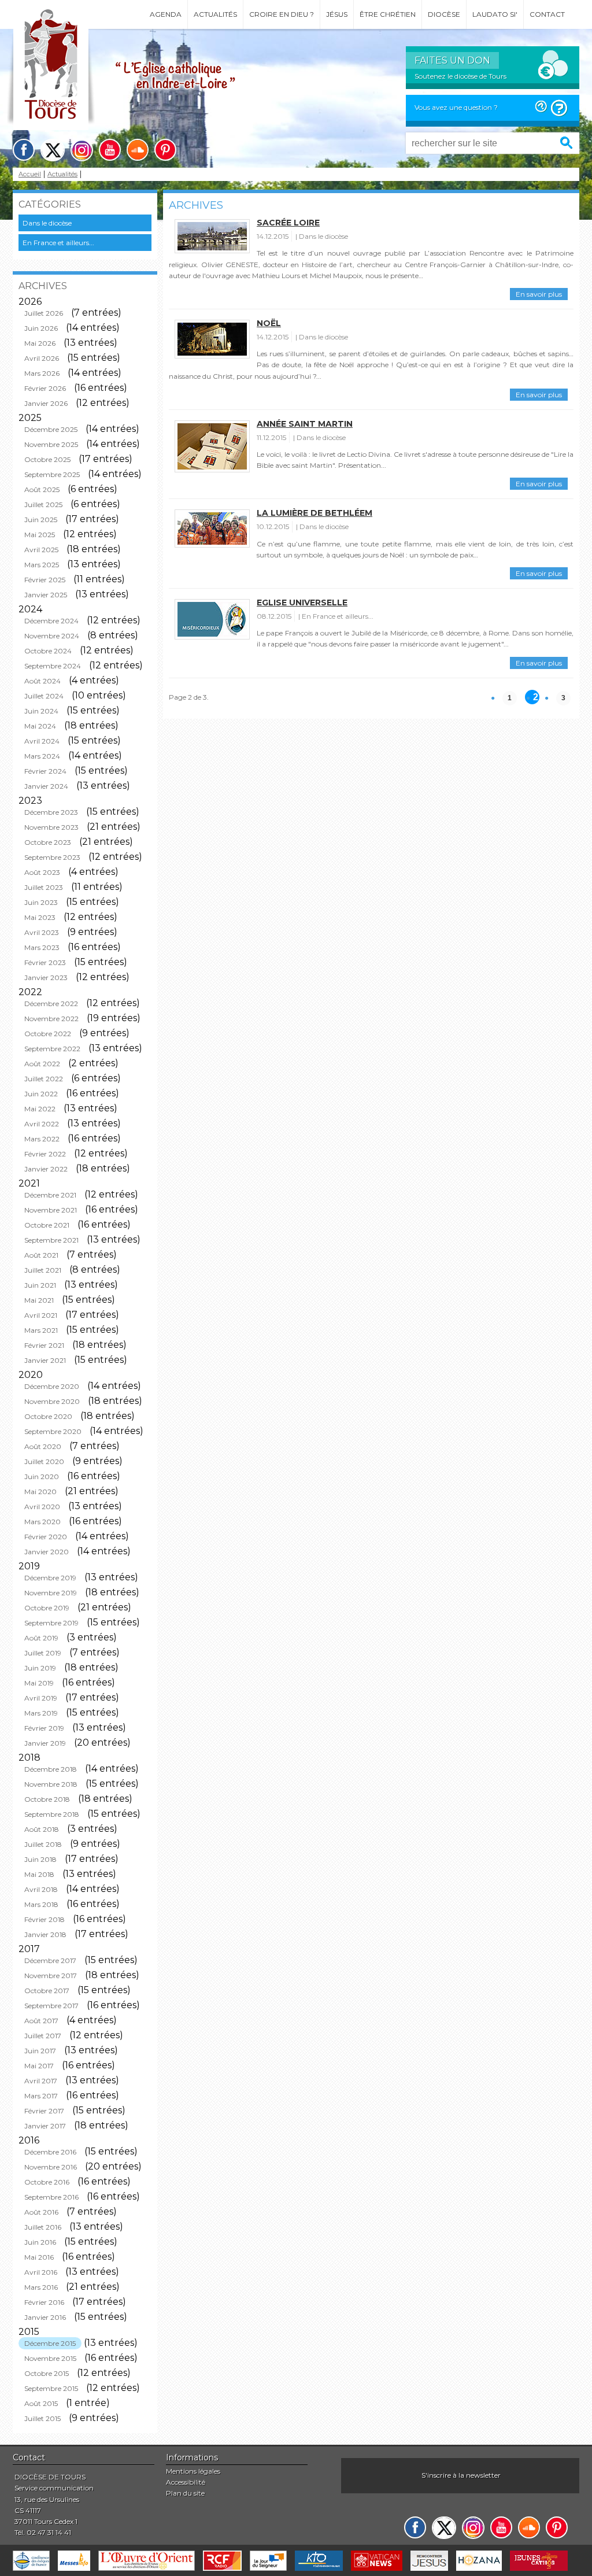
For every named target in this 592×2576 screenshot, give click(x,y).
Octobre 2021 (47, 1225)
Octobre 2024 (48, 651)
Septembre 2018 (52, 1814)
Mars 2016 (41, 2287)
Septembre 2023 (52, 857)
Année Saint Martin (305, 424)
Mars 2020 (42, 1522)
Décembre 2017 (50, 1960)
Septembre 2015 (51, 2388)
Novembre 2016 (51, 2167)
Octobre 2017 (47, 1991)
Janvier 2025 (46, 595)
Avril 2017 (41, 2081)
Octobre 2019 (47, 1608)
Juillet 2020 (44, 1461)
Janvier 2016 (45, 2317)
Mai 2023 (40, 917)
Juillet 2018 (43, 1844)
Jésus (337, 14)
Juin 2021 (40, 1285)
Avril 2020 (42, 1507)
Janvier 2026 (46, 403)
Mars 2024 (42, 756)
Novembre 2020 (52, 1401)
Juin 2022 (41, 1094)
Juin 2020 (42, 1477)
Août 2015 (41, 2403)
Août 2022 (42, 1064)
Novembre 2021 (51, 1210)
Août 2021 (41, 1255)
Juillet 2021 (43, 1270)
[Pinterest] (165, 150)
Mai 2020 (40, 1492)
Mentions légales (193, 2471)
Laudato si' (495, 14)
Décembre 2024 (51, 621)
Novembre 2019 (51, 1593)
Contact (547, 14)
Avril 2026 (42, 358)
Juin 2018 (40, 1859)
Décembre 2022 (51, 1004)
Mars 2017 (41, 2096)
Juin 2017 (40, 2051)
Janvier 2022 (46, 1169)
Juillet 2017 (43, 2036)
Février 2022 (45, 1154)
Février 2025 (45, 580)
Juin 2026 (41, 328)
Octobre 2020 (48, 1416)
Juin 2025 (41, 520)
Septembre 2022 (52, 1049)
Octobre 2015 (47, 2373)
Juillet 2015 (42, 2418)
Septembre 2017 (51, 2006)
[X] (53, 150)
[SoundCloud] (138, 150)
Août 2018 (42, 1829)
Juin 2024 (41, 711)
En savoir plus (539, 294)
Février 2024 (45, 771)
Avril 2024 (42, 741)
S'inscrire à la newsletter (461, 2475)
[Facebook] (24, 150)
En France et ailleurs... (58, 243)
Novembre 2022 (51, 1019)
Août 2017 (41, 2021)
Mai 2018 (39, 1874)
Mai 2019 (39, 1683)
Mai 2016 (39, 2257)
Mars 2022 (42, 1139)
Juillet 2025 (43, 505)
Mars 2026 (42, 373)
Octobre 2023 (48, 842)
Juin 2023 (41, 902)
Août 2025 (42, 489)
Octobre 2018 (47, 1799)
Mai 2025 (40, 535)
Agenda (166, 14)
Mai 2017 (39, 2066)
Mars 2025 (42, 565)
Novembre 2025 (51, 444)
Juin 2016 (40, 2242)
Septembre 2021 (51, 1240)
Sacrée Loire (288, 223)
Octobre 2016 (47, 2182)
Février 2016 (44, 2302)
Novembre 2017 (51, 1976)
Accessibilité (186, 2482)
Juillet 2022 (44, 1079)
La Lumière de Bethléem (314, 513)
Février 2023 (45, 962)
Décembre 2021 (50, 1195)
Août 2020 (43, 1446)
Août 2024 (42, 681)
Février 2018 (45, 1919)
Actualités (215, 14)
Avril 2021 (41, 1315)
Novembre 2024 (52, 636)
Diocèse (444, 14)
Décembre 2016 (50, 2152)
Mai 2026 (40, 343)
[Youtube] (110, 150)
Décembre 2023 (51, 812)
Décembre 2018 (51, 1769)
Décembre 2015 (50, 2343)
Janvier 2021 (45, 1360)
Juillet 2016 (43, 2227)
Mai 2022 (40, 1109)
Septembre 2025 (52, 474)
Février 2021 (44, 1345)
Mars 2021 (41, 1330)
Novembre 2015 (50, 2358)
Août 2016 (41, 2212)
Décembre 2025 (51, 429)
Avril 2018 (41, 1889)
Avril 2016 (41, 2272)
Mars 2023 (42, 947)
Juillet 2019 (43, 1653)
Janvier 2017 (45, 2126)
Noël (269, 323)
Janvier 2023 (46, 977)
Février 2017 (44, 2111)
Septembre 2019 (51, 1623)
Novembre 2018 (51, 1784)
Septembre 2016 (51, 2197)
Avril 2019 (41, 1698)
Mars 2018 (41, 1904)
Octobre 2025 (47, 459)
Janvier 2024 (46, 786)
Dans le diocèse (47, 223)
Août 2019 (41, 1638)
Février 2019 (44, 1728)
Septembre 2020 (53, 1431)
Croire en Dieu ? (282, 14)
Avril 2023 (42, 932)
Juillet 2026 (44, 313)
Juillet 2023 (44, 887)
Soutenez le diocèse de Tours (460, 76)
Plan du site (185, 2493)
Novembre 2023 (51, 827)
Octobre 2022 (48, 1034)
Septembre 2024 (53, 666)
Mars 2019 (41, 1713)
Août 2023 (42, 872)
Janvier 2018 (45, 1934)
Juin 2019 (40, 1668)
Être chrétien (388, 14)
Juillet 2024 (44, 696)
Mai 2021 (39, 1300)
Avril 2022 (42, 1124)
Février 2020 (46, 1537)
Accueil (30, 174)
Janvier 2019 (45, 1743)
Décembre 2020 (52, 1386)
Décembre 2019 (50, 1578)
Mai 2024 (40, 726)
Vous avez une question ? (456, 107)
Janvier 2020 (47, 1552)
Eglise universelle (302, 603)
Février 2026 (45, 388)
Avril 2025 (41, 550)
